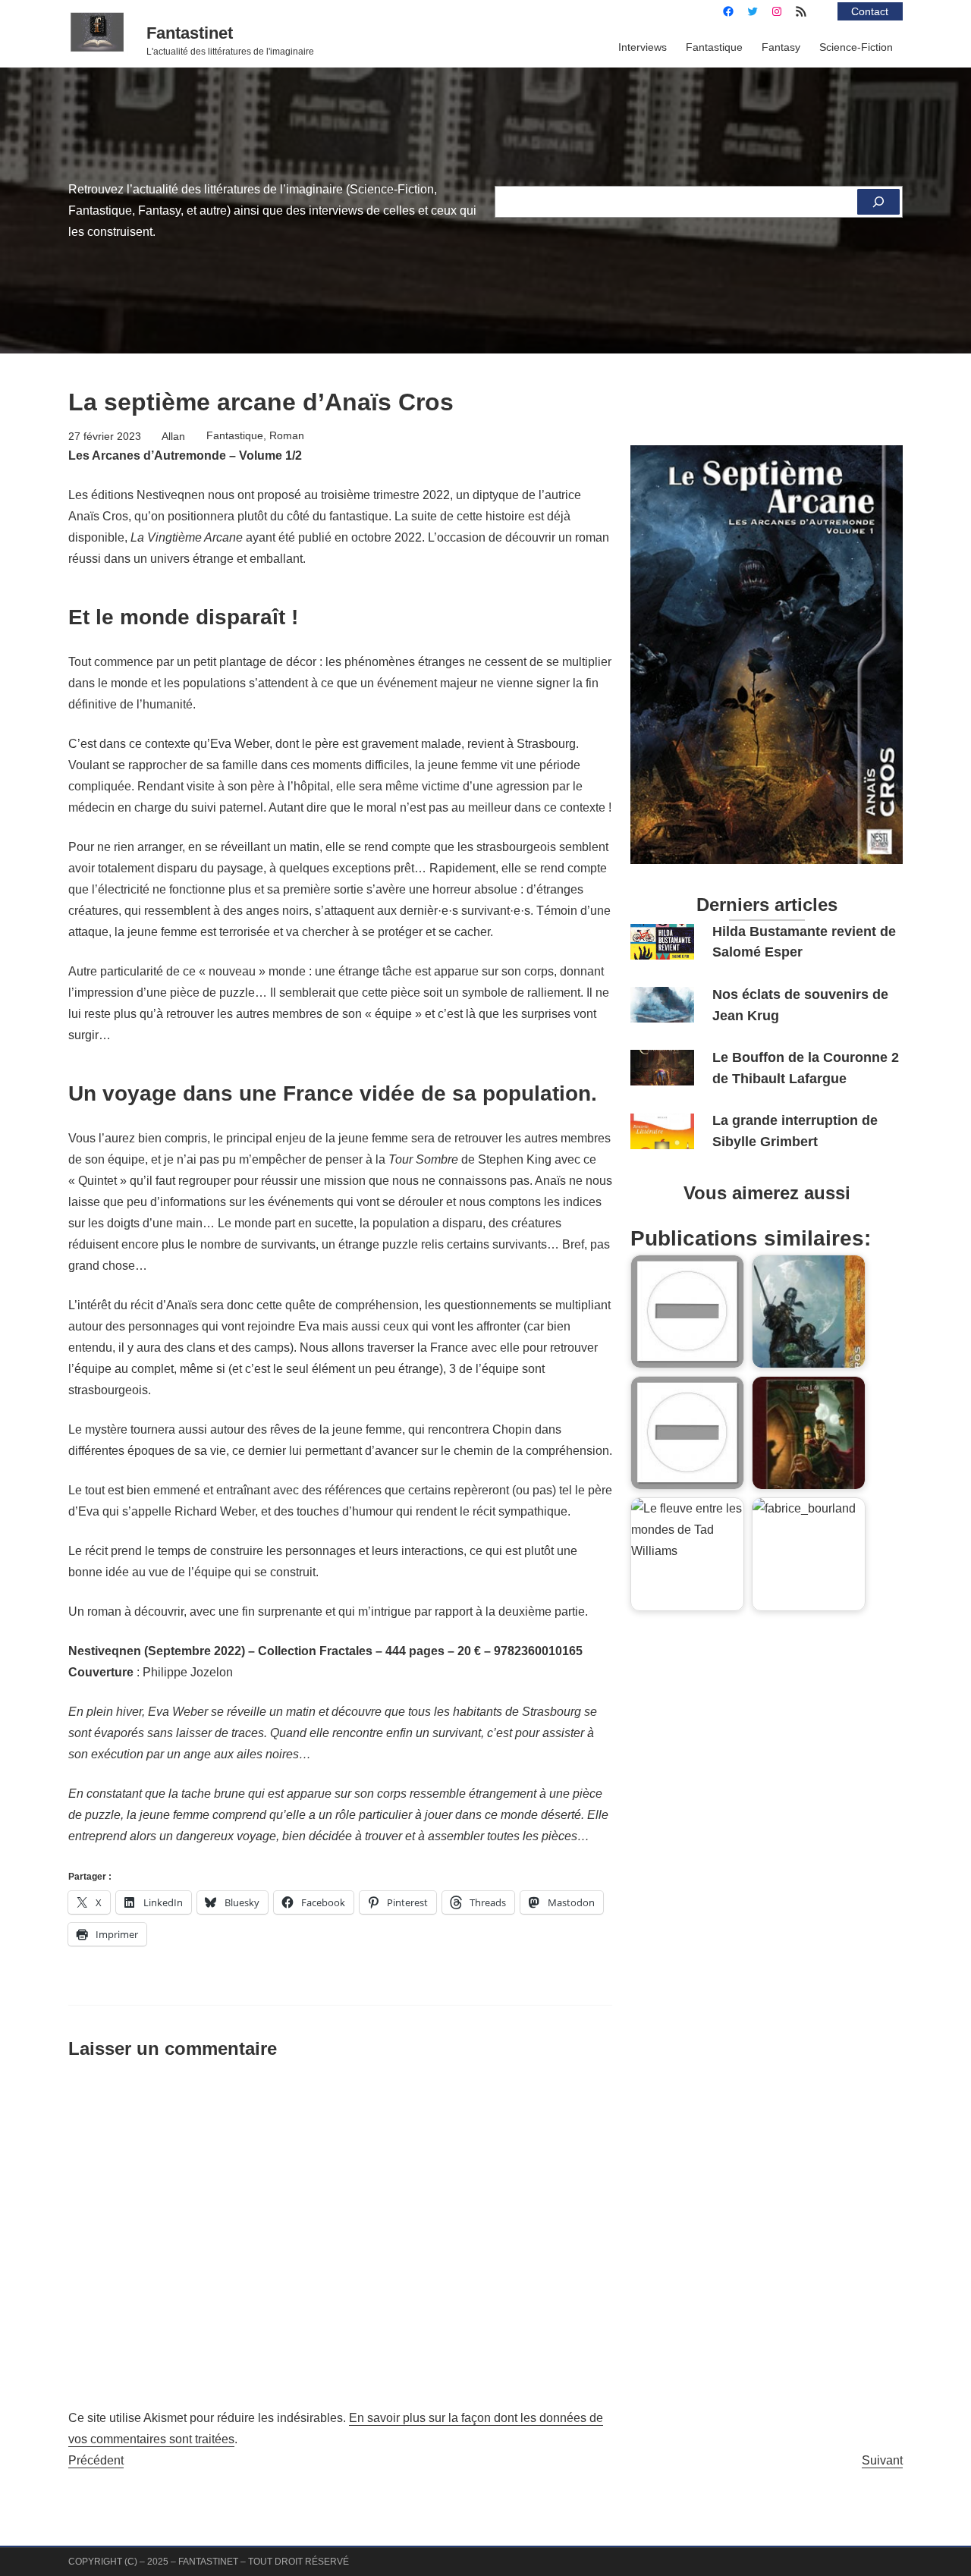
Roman (287, 435)
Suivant (882, 2460)
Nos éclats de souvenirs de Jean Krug (800, 1005)
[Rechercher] (878, 202)
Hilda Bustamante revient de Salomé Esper (804, 942)
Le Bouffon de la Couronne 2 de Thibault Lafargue (806, 1068)
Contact (870, 11)
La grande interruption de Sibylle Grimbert (795, 1131)
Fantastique (235, 435)
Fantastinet (190, 33)
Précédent (96, 2460)
